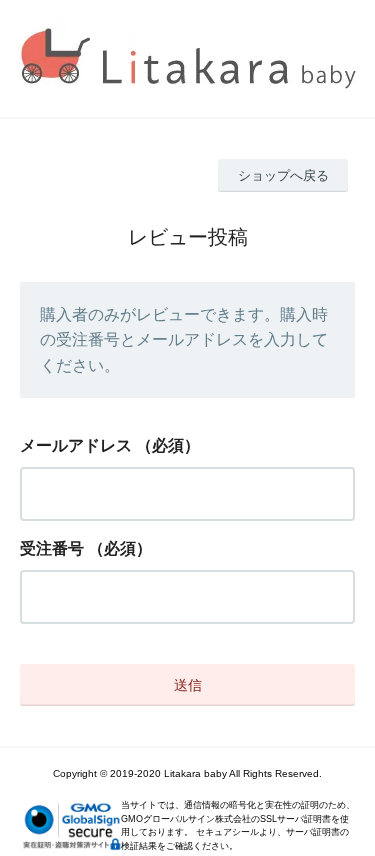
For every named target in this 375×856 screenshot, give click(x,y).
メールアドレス (76, 445)
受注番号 (52, 548)
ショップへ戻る (283, 175)
